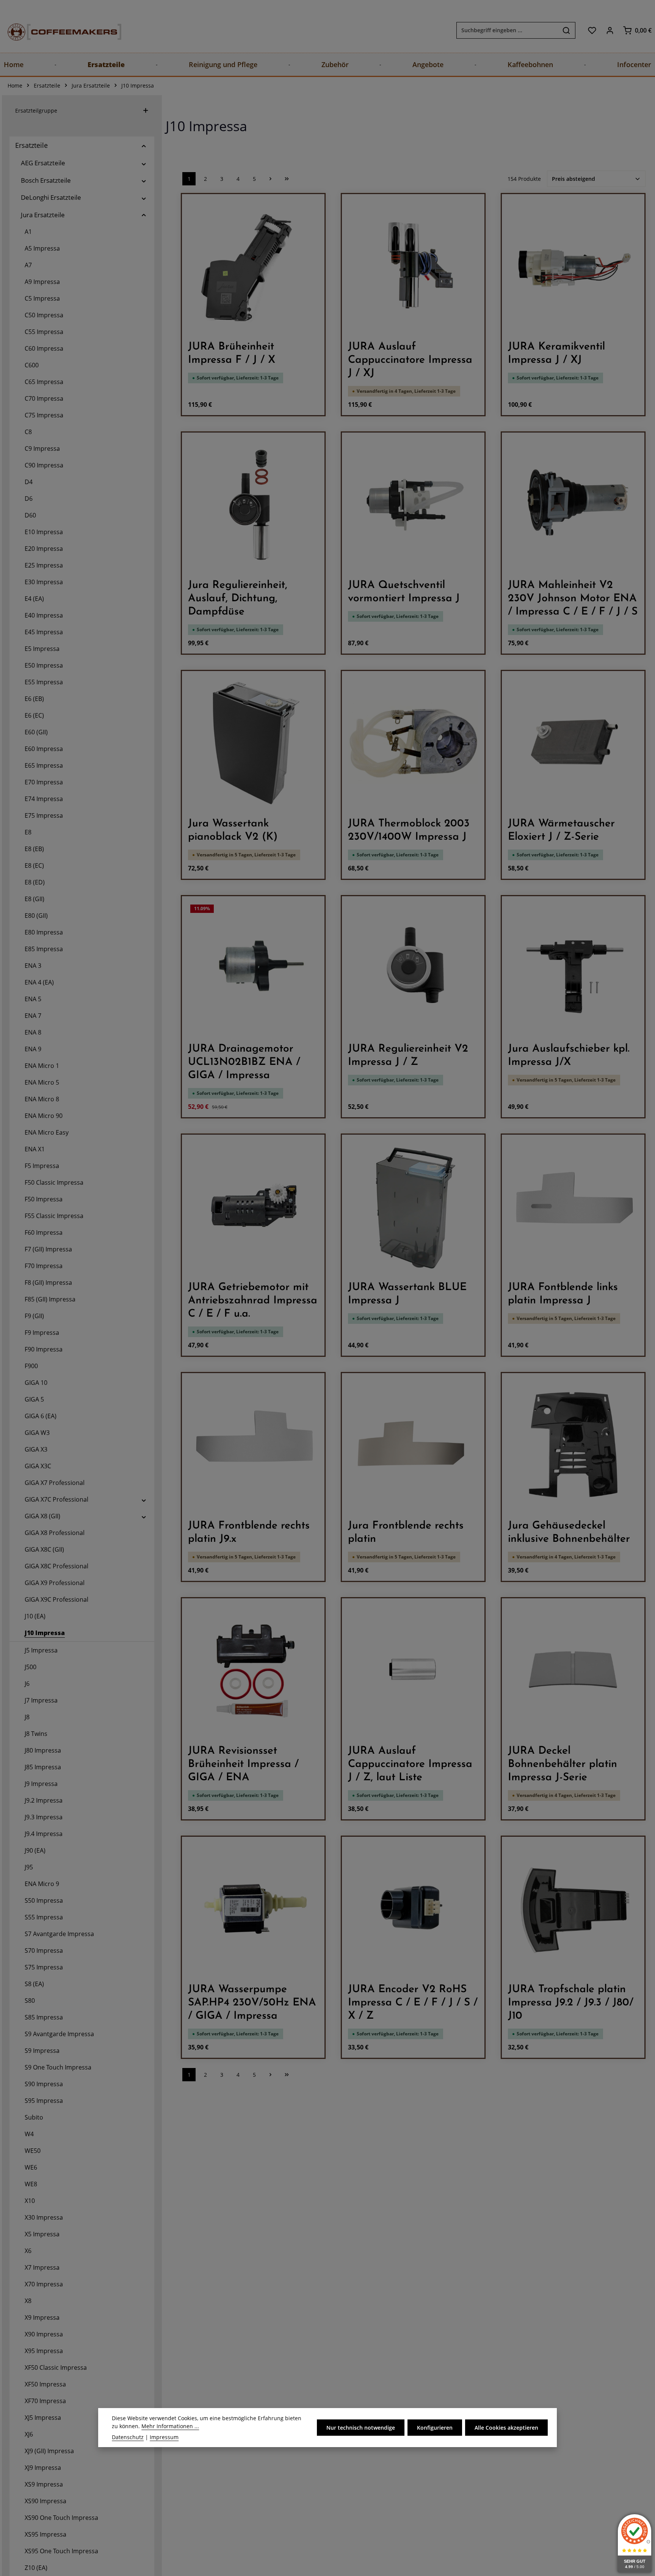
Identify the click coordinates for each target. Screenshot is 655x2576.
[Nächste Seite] (270, 179)
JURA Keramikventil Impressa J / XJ (556, 354)
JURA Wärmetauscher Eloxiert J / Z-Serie (561, 830)
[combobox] (507, 30)
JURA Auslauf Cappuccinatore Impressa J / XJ (410, 360)
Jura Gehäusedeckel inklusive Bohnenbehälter (569, 1533)
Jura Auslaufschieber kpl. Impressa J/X (569, 1056)
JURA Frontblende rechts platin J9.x (249, 1533)
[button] (144, 145)
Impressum (164, 2437)
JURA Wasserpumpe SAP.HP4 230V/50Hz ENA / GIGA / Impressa (252, 2003)
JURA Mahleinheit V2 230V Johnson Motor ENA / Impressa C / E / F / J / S (573, 599)
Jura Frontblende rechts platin (406, 1533)
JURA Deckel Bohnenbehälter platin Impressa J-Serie (563, 1764)
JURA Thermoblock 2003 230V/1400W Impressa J (409, 830)
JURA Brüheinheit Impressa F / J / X (232, 354)
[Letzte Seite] (287, 179)
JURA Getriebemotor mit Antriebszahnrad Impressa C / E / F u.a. (253, 1301)
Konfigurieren (435, 2428)
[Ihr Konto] (610, 30)
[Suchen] (566, 30)
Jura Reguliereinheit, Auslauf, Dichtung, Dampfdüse (238, 599)
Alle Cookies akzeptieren (506, 2428)
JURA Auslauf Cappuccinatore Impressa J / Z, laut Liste (410, 1764)
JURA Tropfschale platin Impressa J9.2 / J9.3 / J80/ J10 (571, 2003)
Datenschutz (128, 2437)
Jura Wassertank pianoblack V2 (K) (233, 830)
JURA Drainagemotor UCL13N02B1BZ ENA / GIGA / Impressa (244, 1062)
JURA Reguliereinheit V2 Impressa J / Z (408, 1056)
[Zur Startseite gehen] (57, 30)
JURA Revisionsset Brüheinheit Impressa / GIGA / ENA (243, 1764)
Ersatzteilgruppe (36, 111)
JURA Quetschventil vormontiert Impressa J (404, 592)
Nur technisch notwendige (361, 2428)
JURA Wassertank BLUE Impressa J (407, 1294)
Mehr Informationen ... (170, 2426)
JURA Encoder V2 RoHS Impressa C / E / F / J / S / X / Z (413, 2003)
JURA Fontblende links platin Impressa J (563, 1294)
